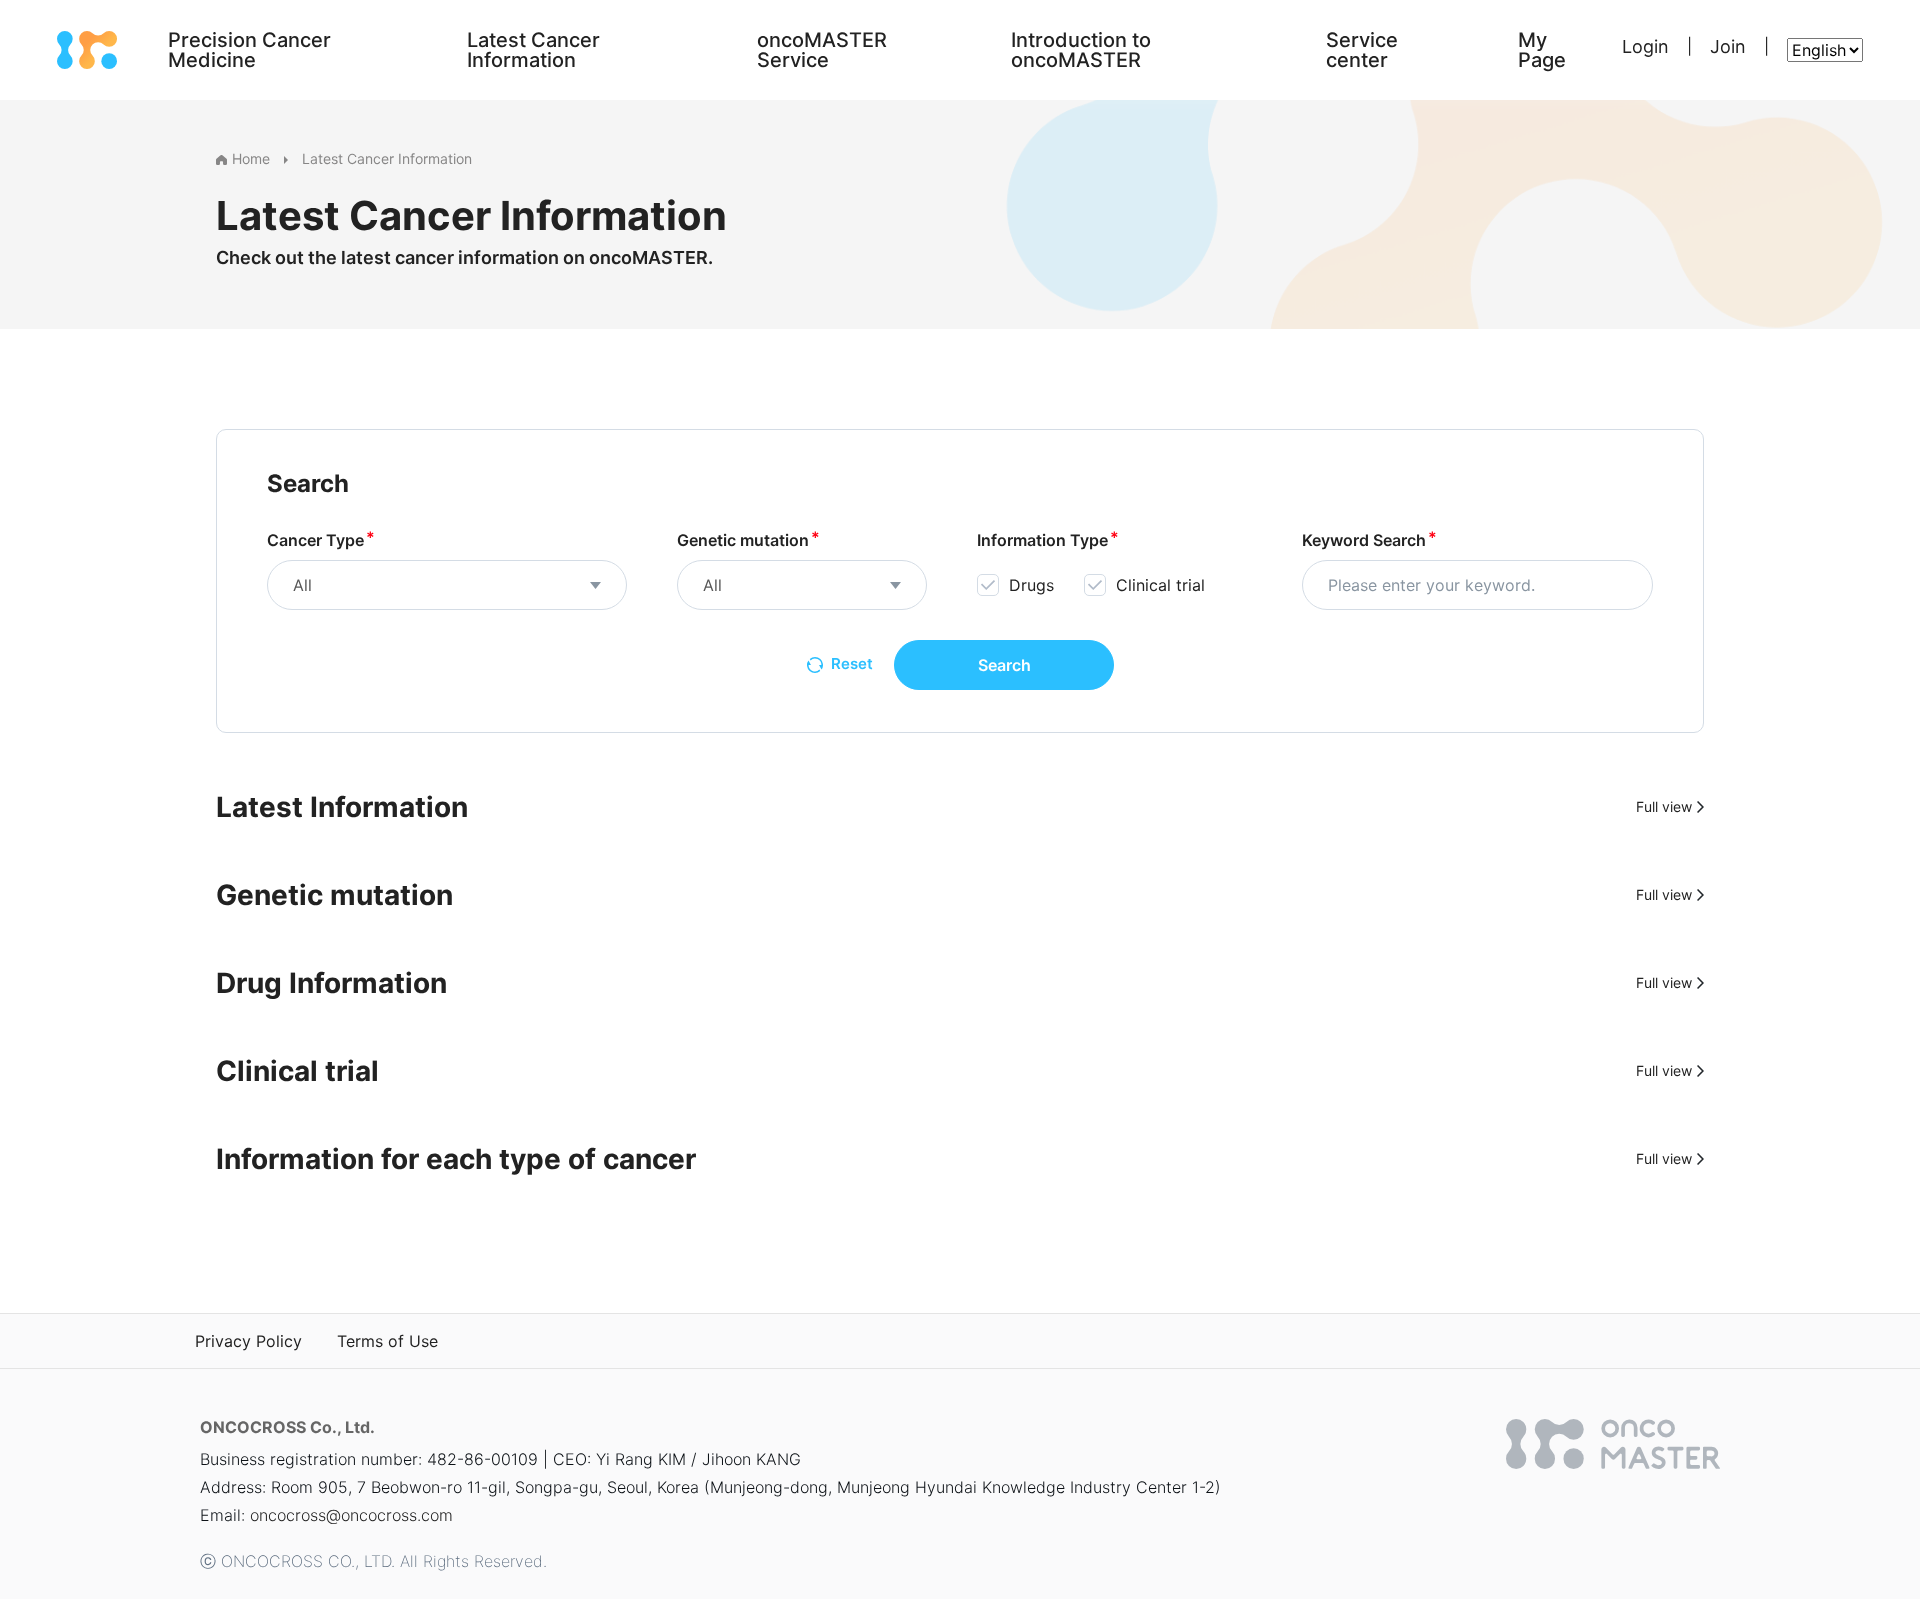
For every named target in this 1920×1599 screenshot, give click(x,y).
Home (251, 158)
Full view (1664, 807)
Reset (852, 663)
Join (1728, 46)
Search (1004, 665)
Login (1645, 46)
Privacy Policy (248, 1341)
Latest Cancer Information (387, 158)
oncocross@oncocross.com (351, 1515)
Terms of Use (387, 1341)
